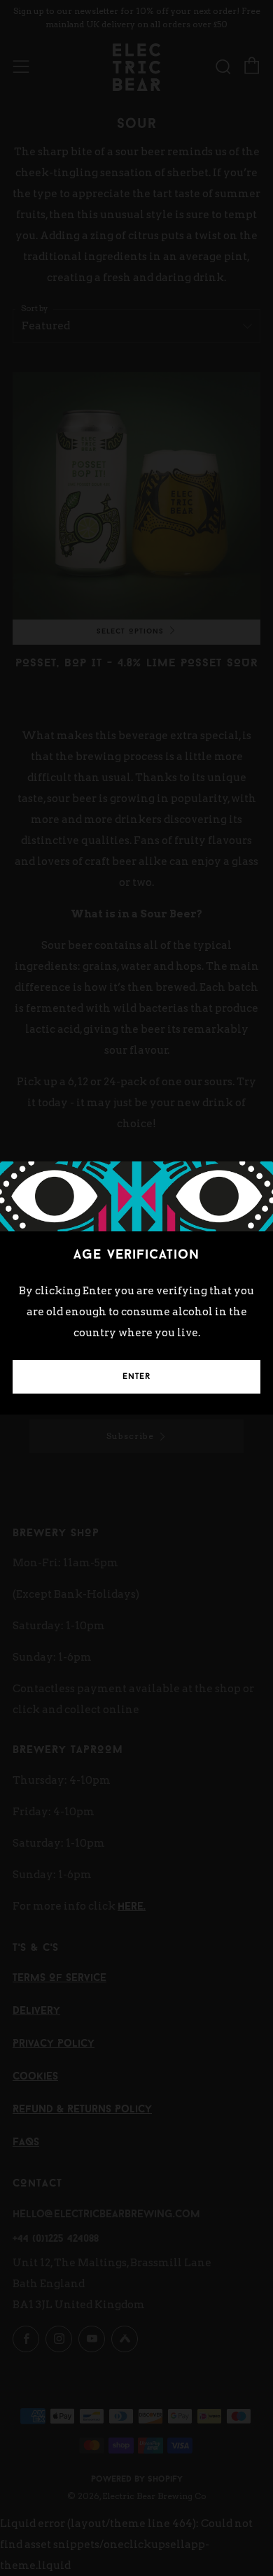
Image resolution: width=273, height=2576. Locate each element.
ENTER (136, 1377)
